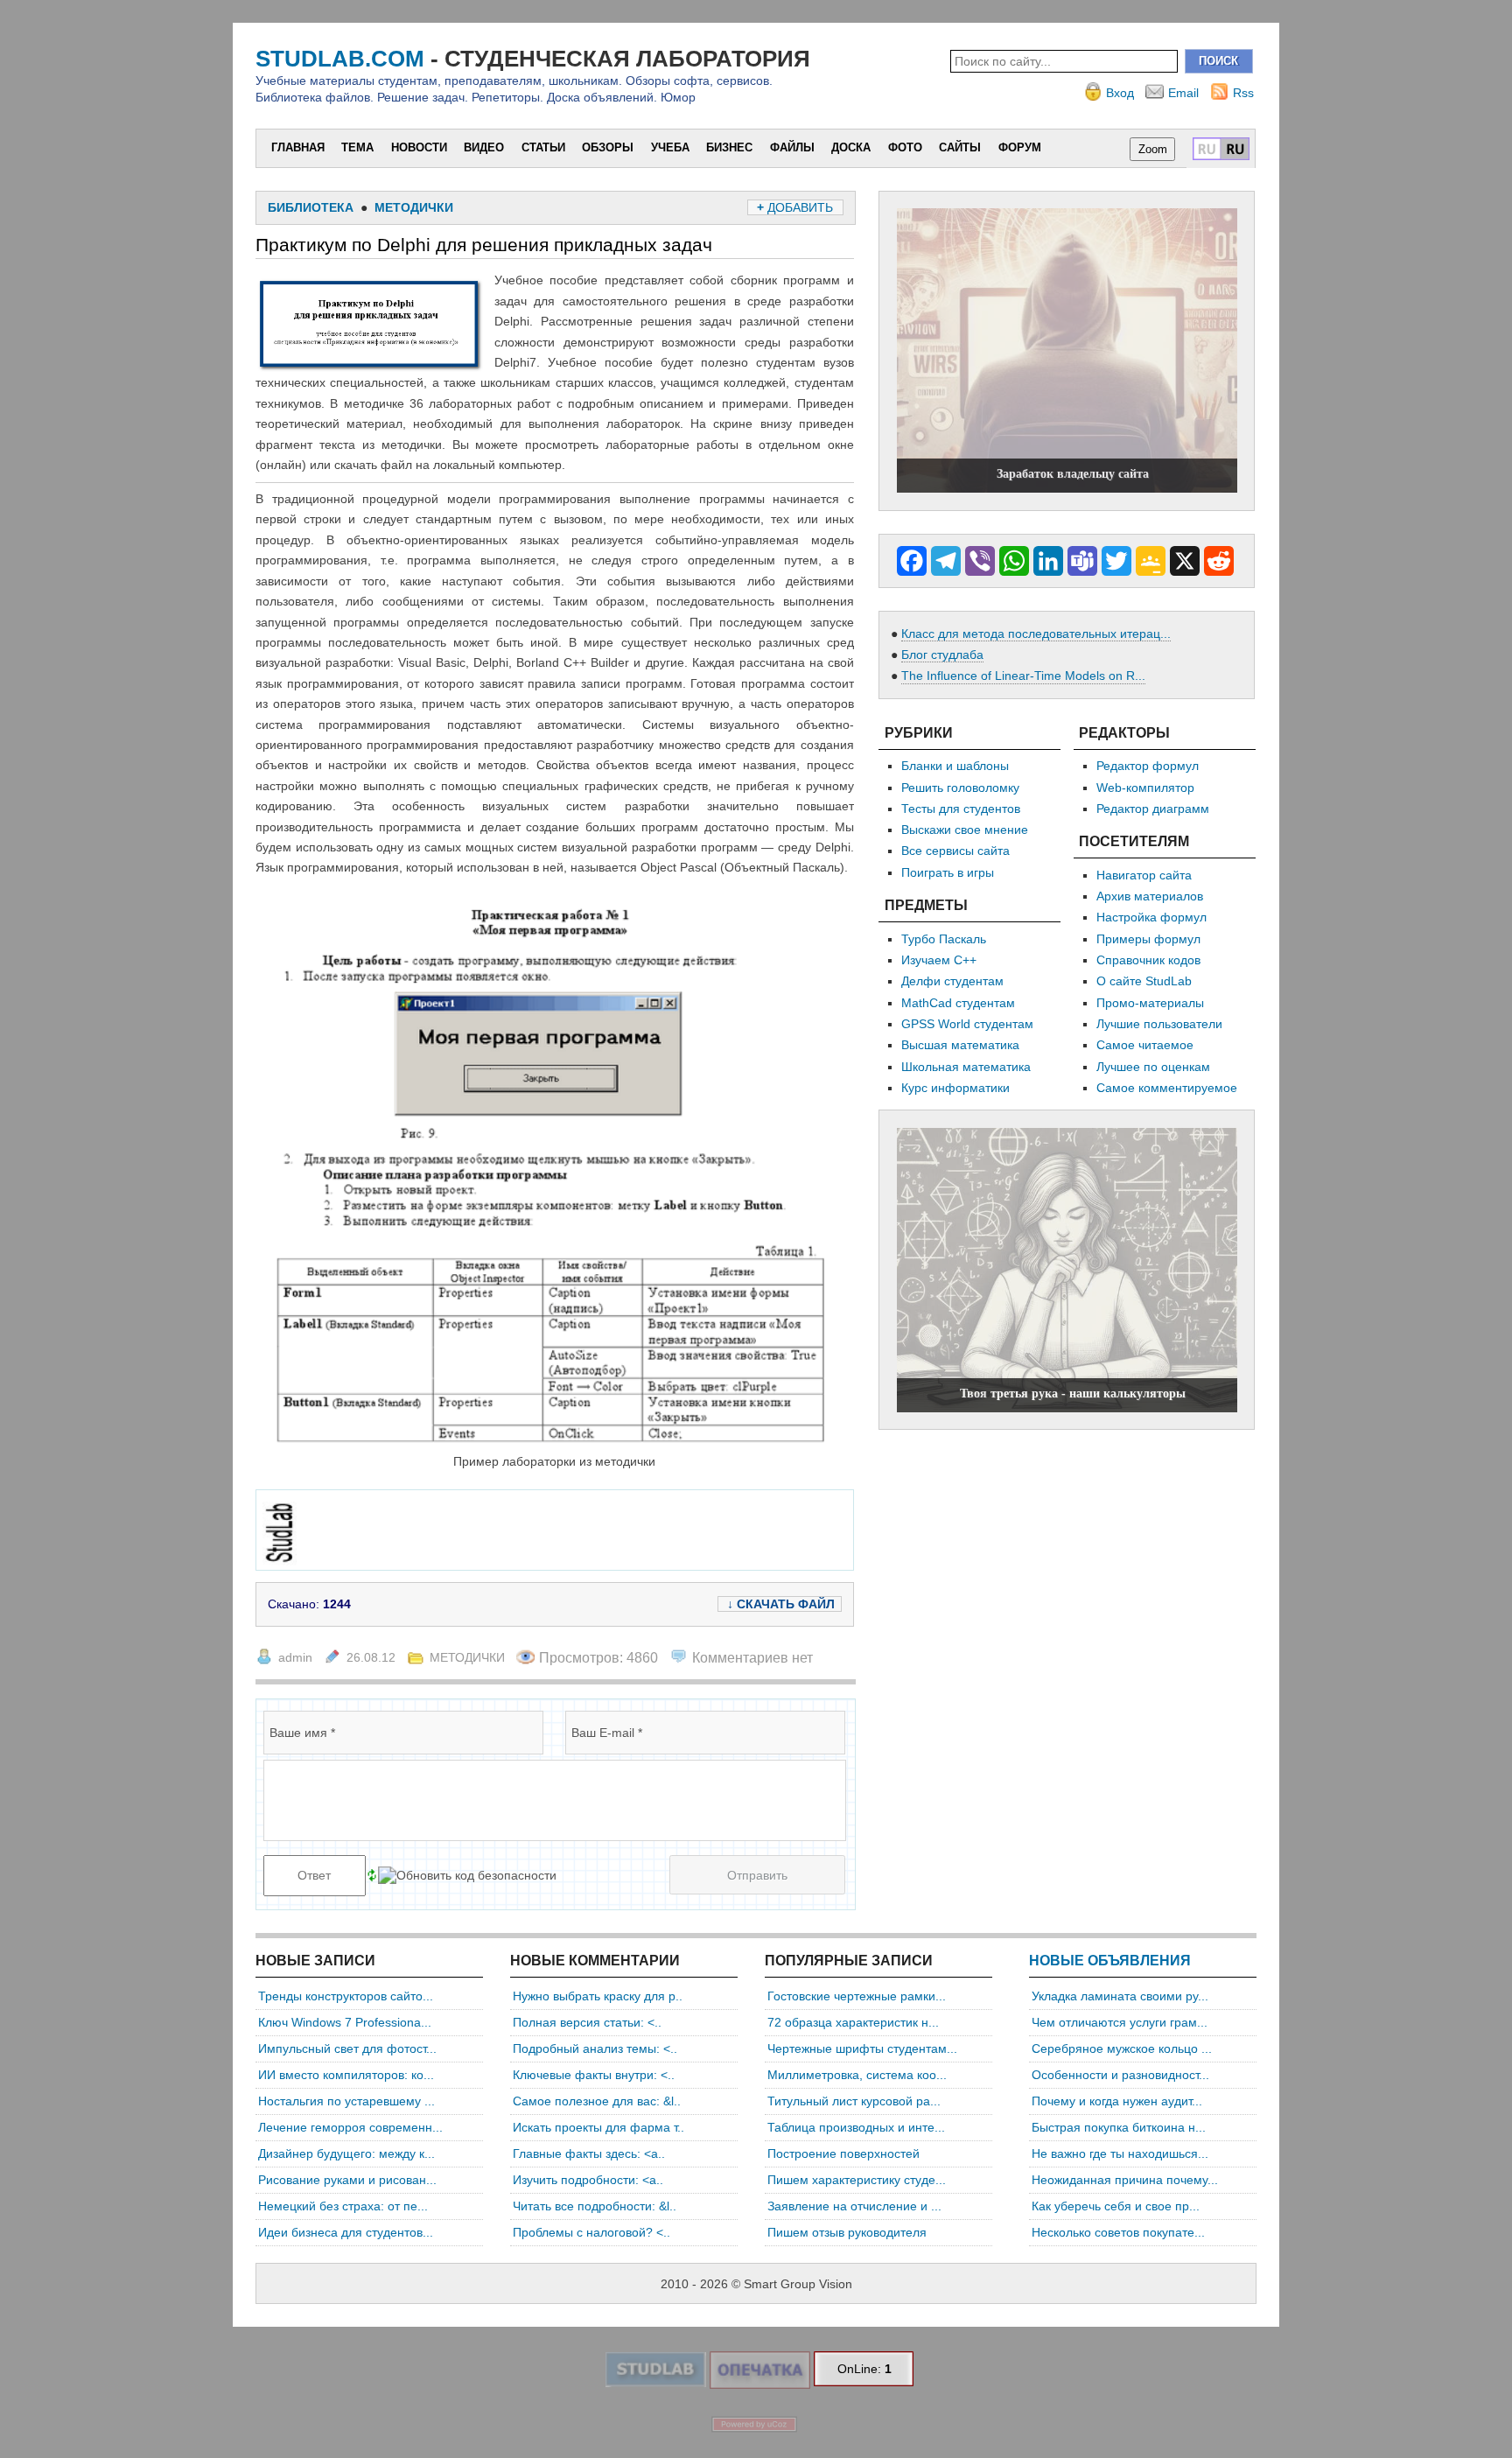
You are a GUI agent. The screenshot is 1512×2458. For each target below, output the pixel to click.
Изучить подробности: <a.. (588, 2180)
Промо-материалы (1150, 1003)
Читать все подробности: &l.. (595, 2206)
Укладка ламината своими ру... (1120, 1996)
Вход (1120, 93)
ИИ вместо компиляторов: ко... (346, 2075)
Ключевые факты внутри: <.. (594, 2075)
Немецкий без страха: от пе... (343, 2206)
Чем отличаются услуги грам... (1120, 2022)
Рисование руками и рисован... (347, 2180)
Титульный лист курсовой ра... (854, 2101)
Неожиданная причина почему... (1125, 2180)
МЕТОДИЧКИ (467, 1657)
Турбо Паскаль (944, 939)
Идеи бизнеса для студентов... (346, 2232)
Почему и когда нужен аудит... (1117, 2101)
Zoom (1153, 149)
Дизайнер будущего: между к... (346, 2153)
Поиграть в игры (948, 872)
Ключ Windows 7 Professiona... (345, 2022)
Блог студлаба (942, 655)
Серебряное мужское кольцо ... (1122, 2048)
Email (1183, 93)
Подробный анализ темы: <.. (595, 2048)
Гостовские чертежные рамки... (857, 1996)
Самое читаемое (1145, 1045)
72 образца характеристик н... (853, 2022)
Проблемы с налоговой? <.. (591, 2232)
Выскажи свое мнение (965, 830)
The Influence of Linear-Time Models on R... (1023, 676)
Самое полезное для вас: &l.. (597, 2101)
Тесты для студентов (961, 809)
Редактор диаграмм (1153, 809)
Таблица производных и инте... (856, 2127)
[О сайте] (655, 2383)
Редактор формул (1148, 766)
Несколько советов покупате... (1118, 2232)
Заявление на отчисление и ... (854, 2206)
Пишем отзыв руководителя (847, 2232)
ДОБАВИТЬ (797, 207)
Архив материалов (1150, 896)
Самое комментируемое (1167, 1088)
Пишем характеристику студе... (857, 2180)
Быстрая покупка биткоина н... (1119, 2127)
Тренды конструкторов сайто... (346, 1996)
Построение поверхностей (843, 2153)
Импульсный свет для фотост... (347, 2048)
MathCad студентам (958, 1003)
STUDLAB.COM (340, 59)
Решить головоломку (960, 788)
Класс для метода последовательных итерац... (1036, 634)
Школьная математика (966, 1067)
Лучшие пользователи (1159, 1024)
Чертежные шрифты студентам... (862, 2048)
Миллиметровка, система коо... (857, 2075)
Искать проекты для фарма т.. (598, 2127)
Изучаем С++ (939, 960)
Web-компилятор (1145, 788)
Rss (1243, 93)
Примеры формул (1148, 939)
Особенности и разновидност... (1120, 2075)
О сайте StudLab (1144, 981)
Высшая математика (960, 1045)
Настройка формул (1151, 917)
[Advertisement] (581, 1530)
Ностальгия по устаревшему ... (346, 2101)
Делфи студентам (952, 981)
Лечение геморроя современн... (350, 2127)
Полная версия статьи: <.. (587, 2022)
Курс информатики (955, 1088)
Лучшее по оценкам (1153, 1067)
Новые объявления (1110, 1961)
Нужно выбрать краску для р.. (598, 1996)
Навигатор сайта (1144, 875)
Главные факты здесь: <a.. (589, 2153)
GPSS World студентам (967, 1024)
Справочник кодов (1148, 960)
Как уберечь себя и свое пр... (1116, 2206)
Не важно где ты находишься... (1120, 2153)
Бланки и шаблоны (955, 766)
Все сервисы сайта (955, 851)
